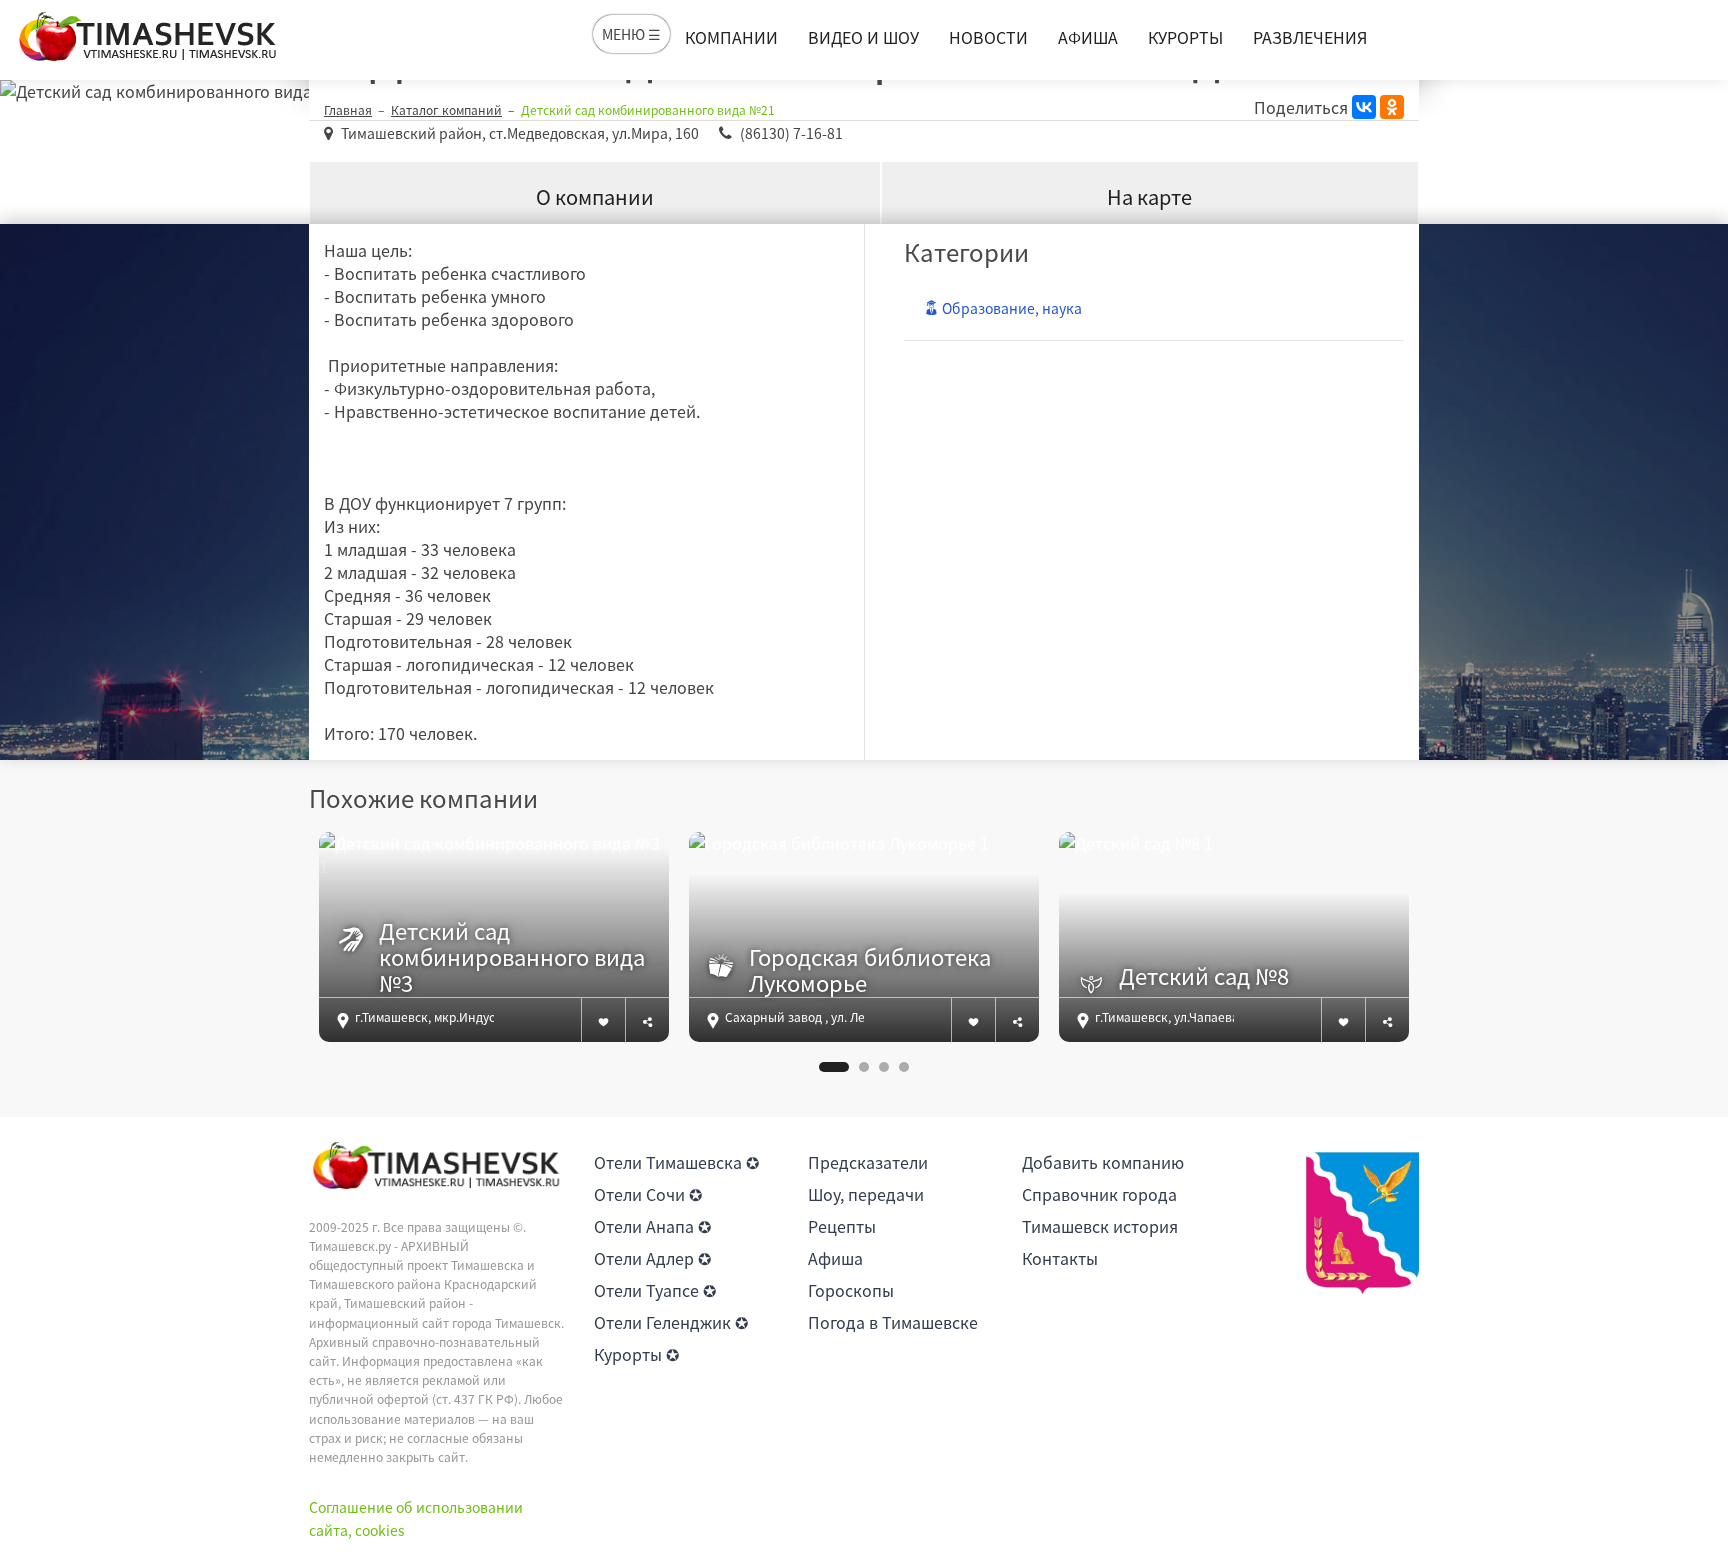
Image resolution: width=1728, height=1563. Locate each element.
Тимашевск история (1100, 1226)
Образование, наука (1010, 308)
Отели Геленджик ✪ (671, 1322)
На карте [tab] (1149, 196)
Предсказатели (868, 1162)
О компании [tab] (595, 196)
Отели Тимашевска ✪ (676, 1162)
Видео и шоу (863, 37)
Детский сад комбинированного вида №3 (512, 957)
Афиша (1088, 37)
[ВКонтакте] (1364, 107)
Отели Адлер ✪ (652, 1258)
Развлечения (1310, 37)
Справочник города (1099, 1194)
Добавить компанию (1103, 1162)
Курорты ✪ (636, 1354)
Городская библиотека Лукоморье (870, 970)
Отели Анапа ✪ (652, 1226)
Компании (731, 37)
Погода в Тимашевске (893, 1322)
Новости (988, 37)
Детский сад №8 (1204, 976)
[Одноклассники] (1392, 107)
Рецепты (842, 1226)
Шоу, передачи (866, 1194)
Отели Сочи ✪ (648, 1194)
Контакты (1060, 1258)
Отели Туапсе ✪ (655, 1290)
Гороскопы (851, 1290)
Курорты (1185, 37)
